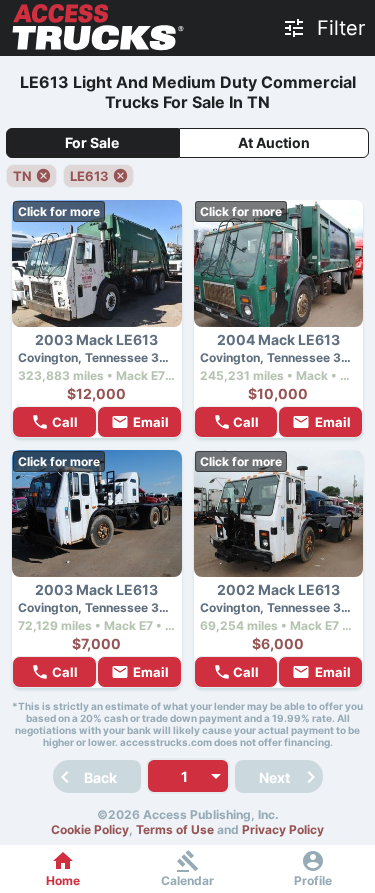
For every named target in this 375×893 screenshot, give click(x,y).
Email (151, 422)
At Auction (274, 142)
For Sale (92, 142)
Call (65, 422)
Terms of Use (175, 829)
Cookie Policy (90, 829)
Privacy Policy (283, 829)
